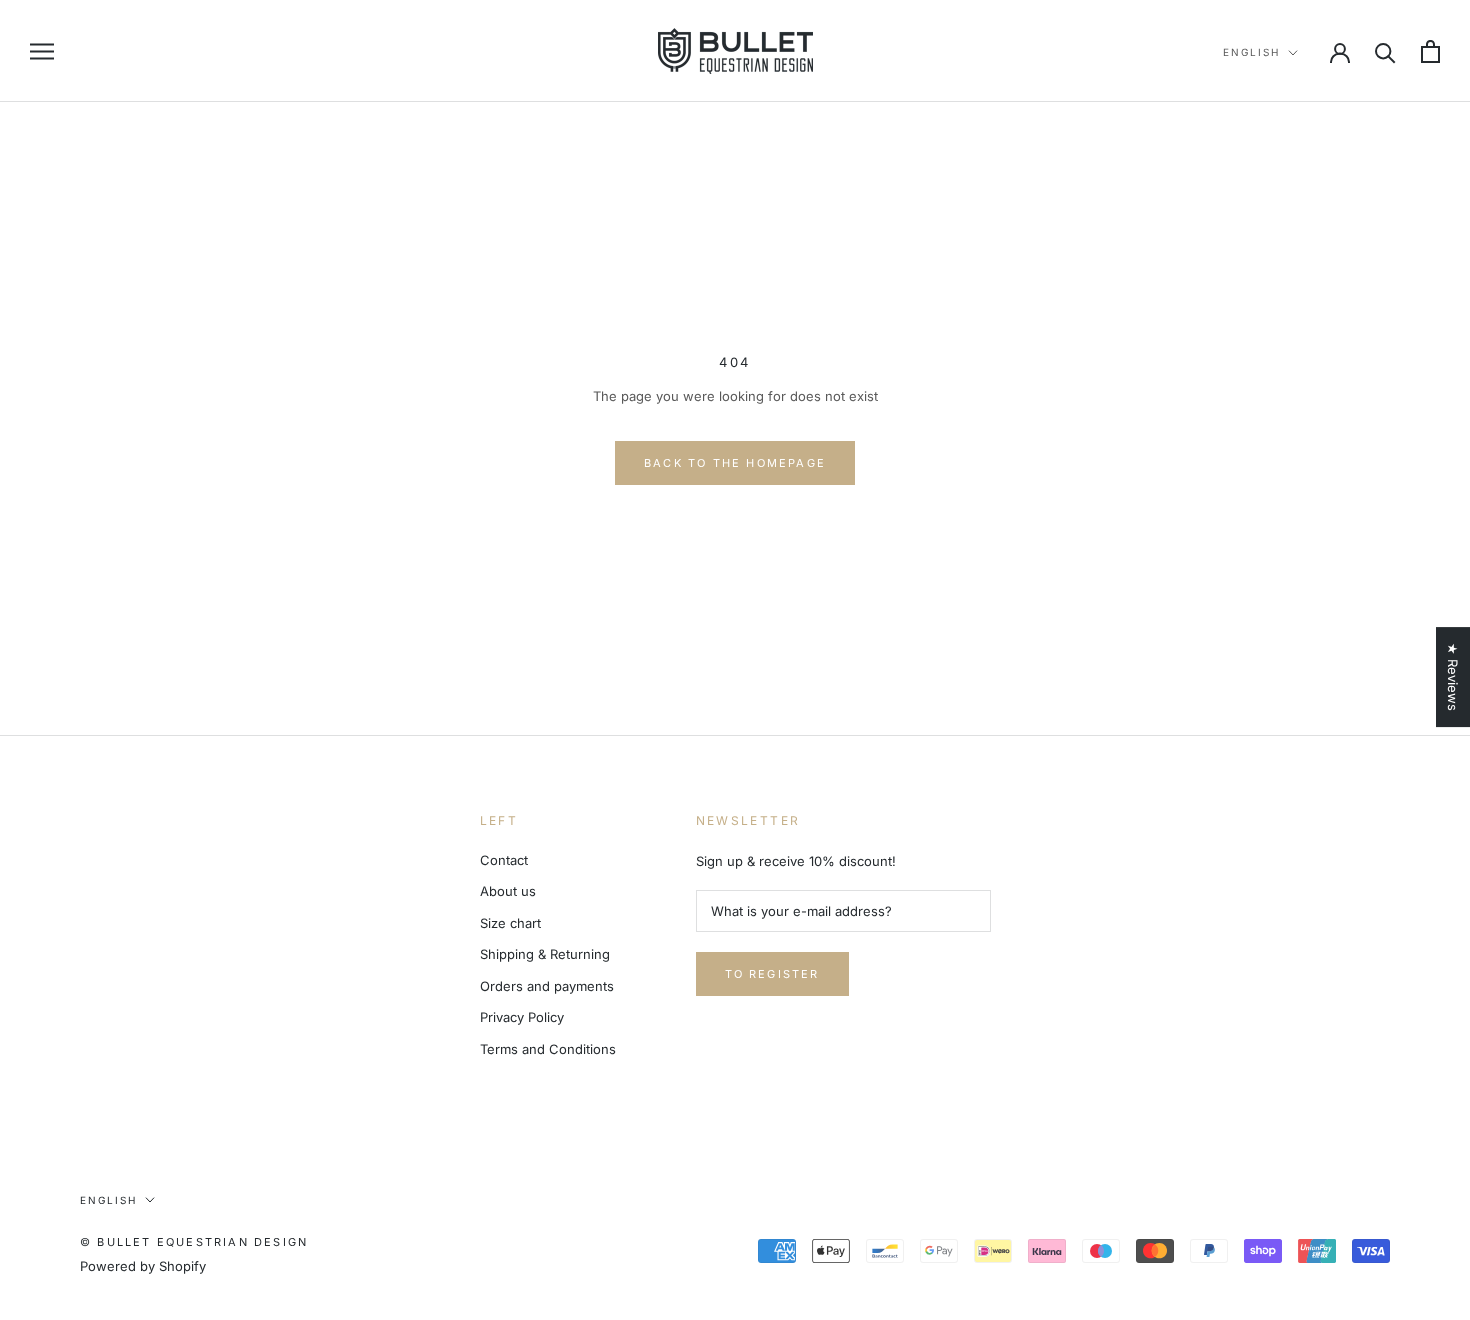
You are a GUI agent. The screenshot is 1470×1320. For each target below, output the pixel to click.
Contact (504, 860)
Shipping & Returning (545, 954)
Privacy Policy (522, 1017)
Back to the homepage (735, 463)
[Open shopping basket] (1430, 51)
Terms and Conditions (548, 1049)
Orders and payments (547, 986)
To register (772, 974)
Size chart (510, 923)
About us (508, 891)
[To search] (1385, 51)
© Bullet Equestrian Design (194, 1242)
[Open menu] (42, 51)
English (1251, 52)
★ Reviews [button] (1453, 677)
